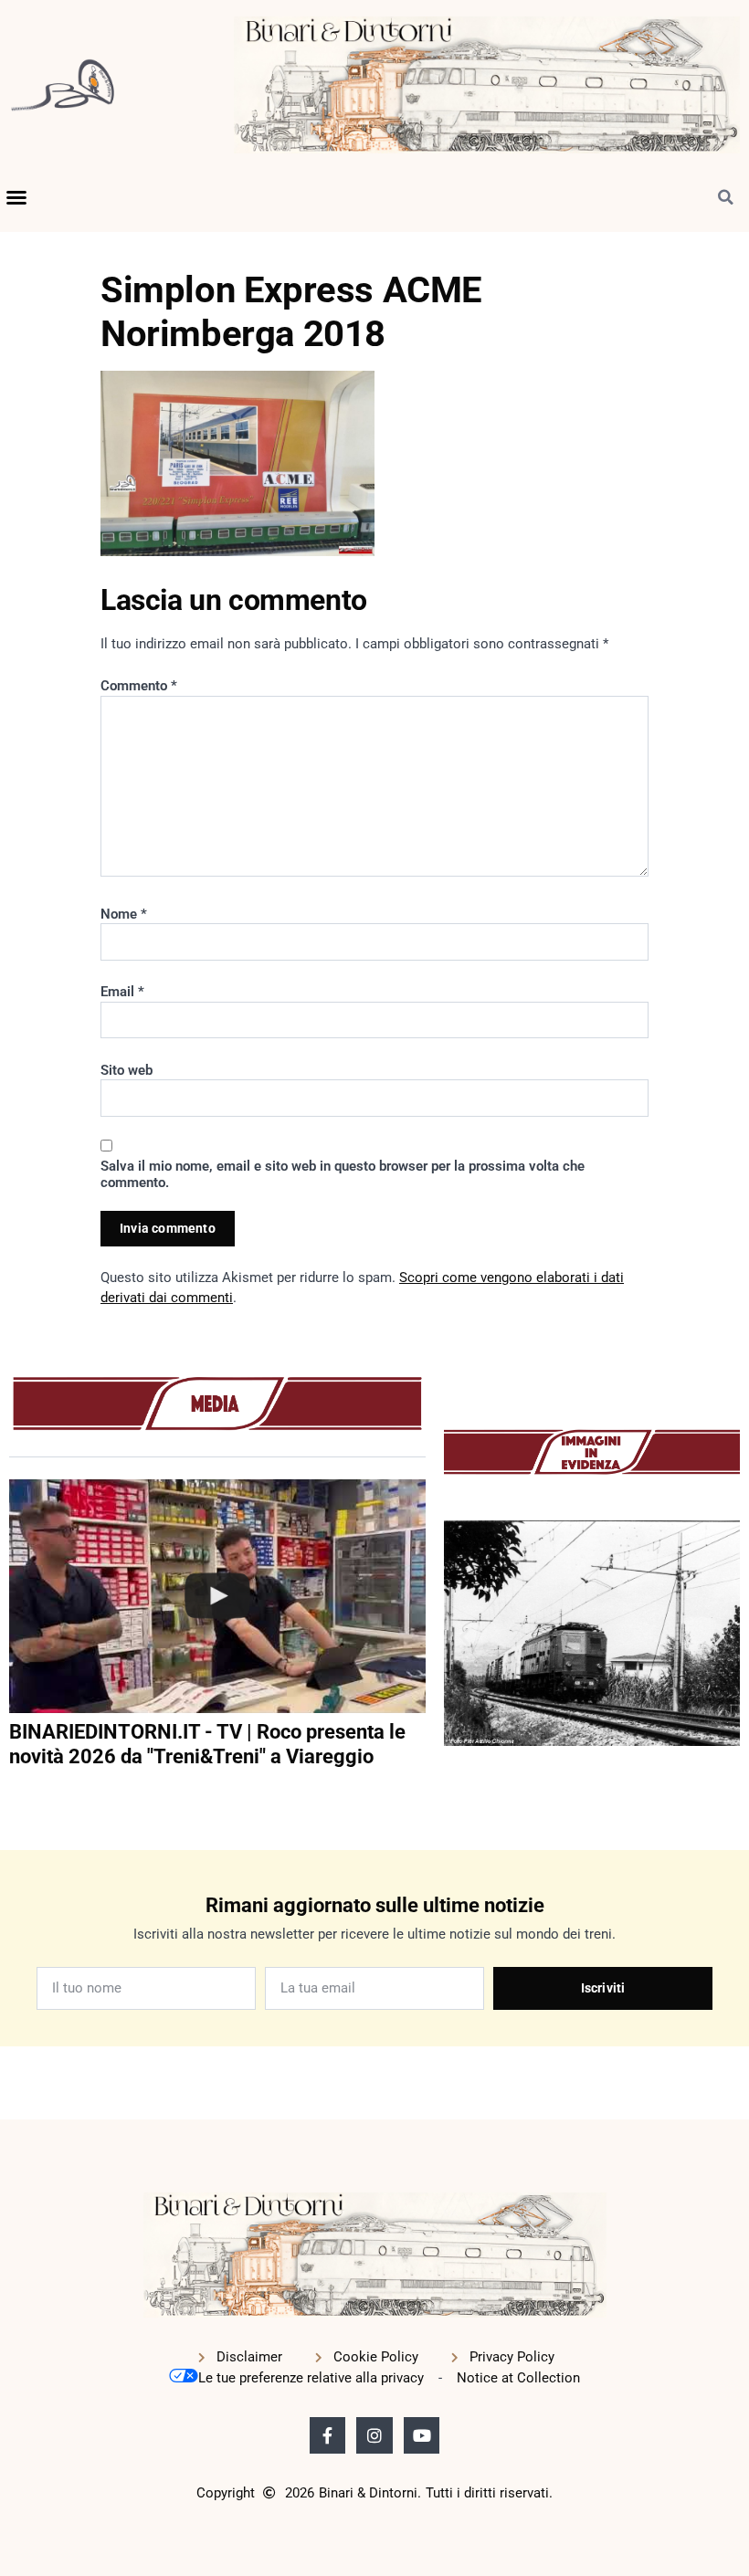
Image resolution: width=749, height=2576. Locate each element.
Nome (124, 914)
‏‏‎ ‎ (11, 1793)
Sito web (127, 1070)
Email (122, 992)
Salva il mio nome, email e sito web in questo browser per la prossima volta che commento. (343, 1174)
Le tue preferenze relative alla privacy (311, 2378)
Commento (139, 686)
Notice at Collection (518, 2378)
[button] (16, 197)
